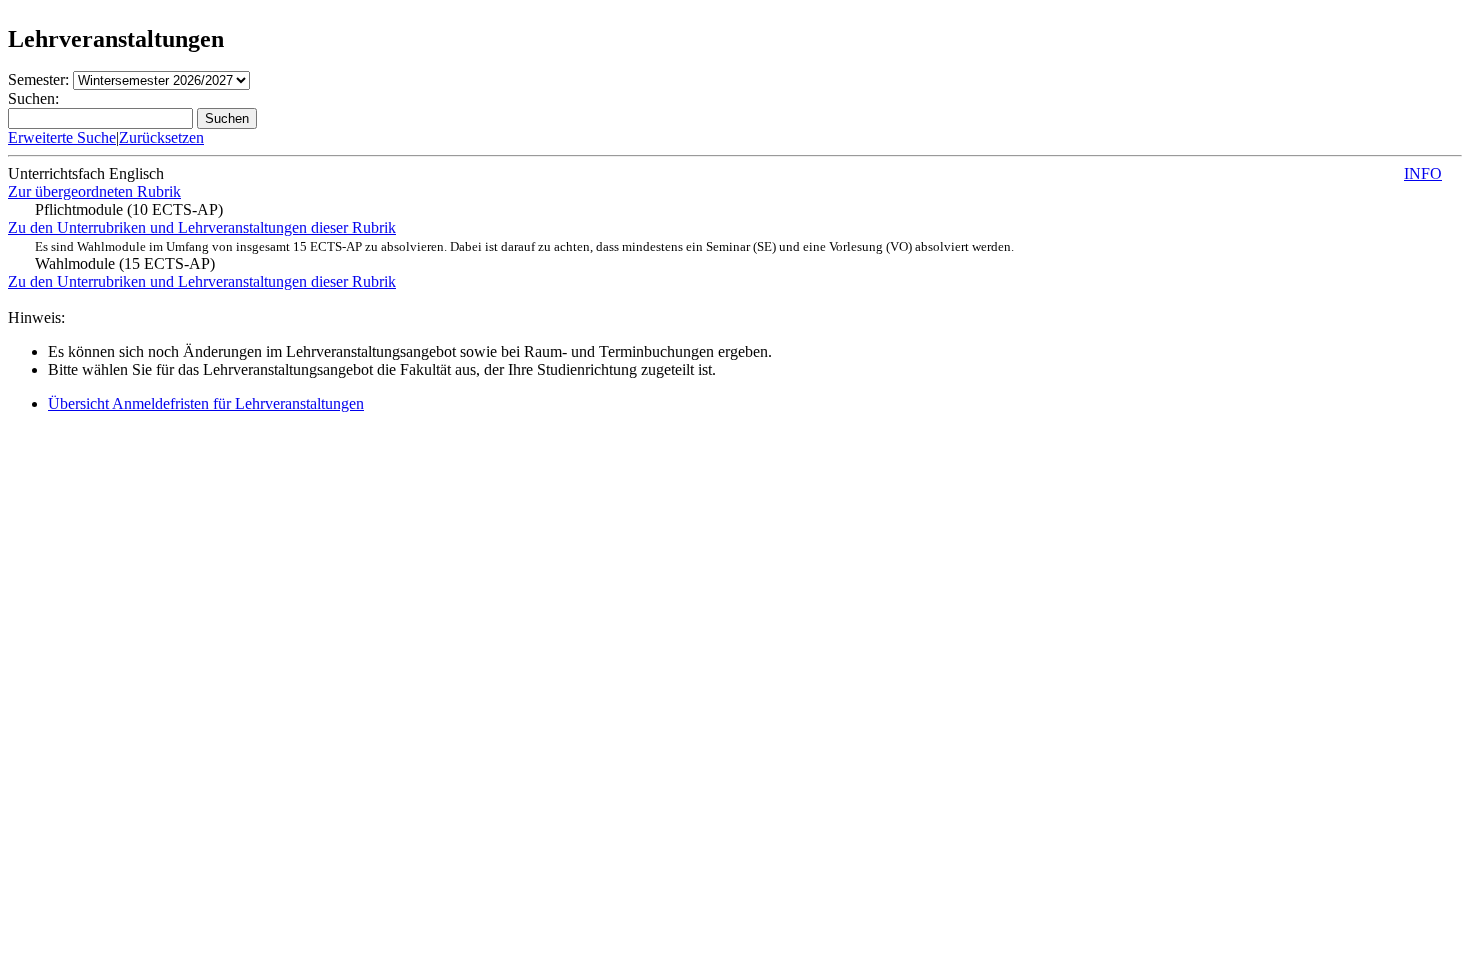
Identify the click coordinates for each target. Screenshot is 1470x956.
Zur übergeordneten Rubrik (94, 191)
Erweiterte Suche (62, 137)
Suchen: (33, 98)
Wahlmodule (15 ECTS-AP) (524, 255)
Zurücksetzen (161, 137)
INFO (1423, 173)
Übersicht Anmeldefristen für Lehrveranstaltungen (206, 403)
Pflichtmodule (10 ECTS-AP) (129, 209)
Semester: (38, 79)
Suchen (227, 118)
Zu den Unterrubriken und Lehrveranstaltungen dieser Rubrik (202, 227)
